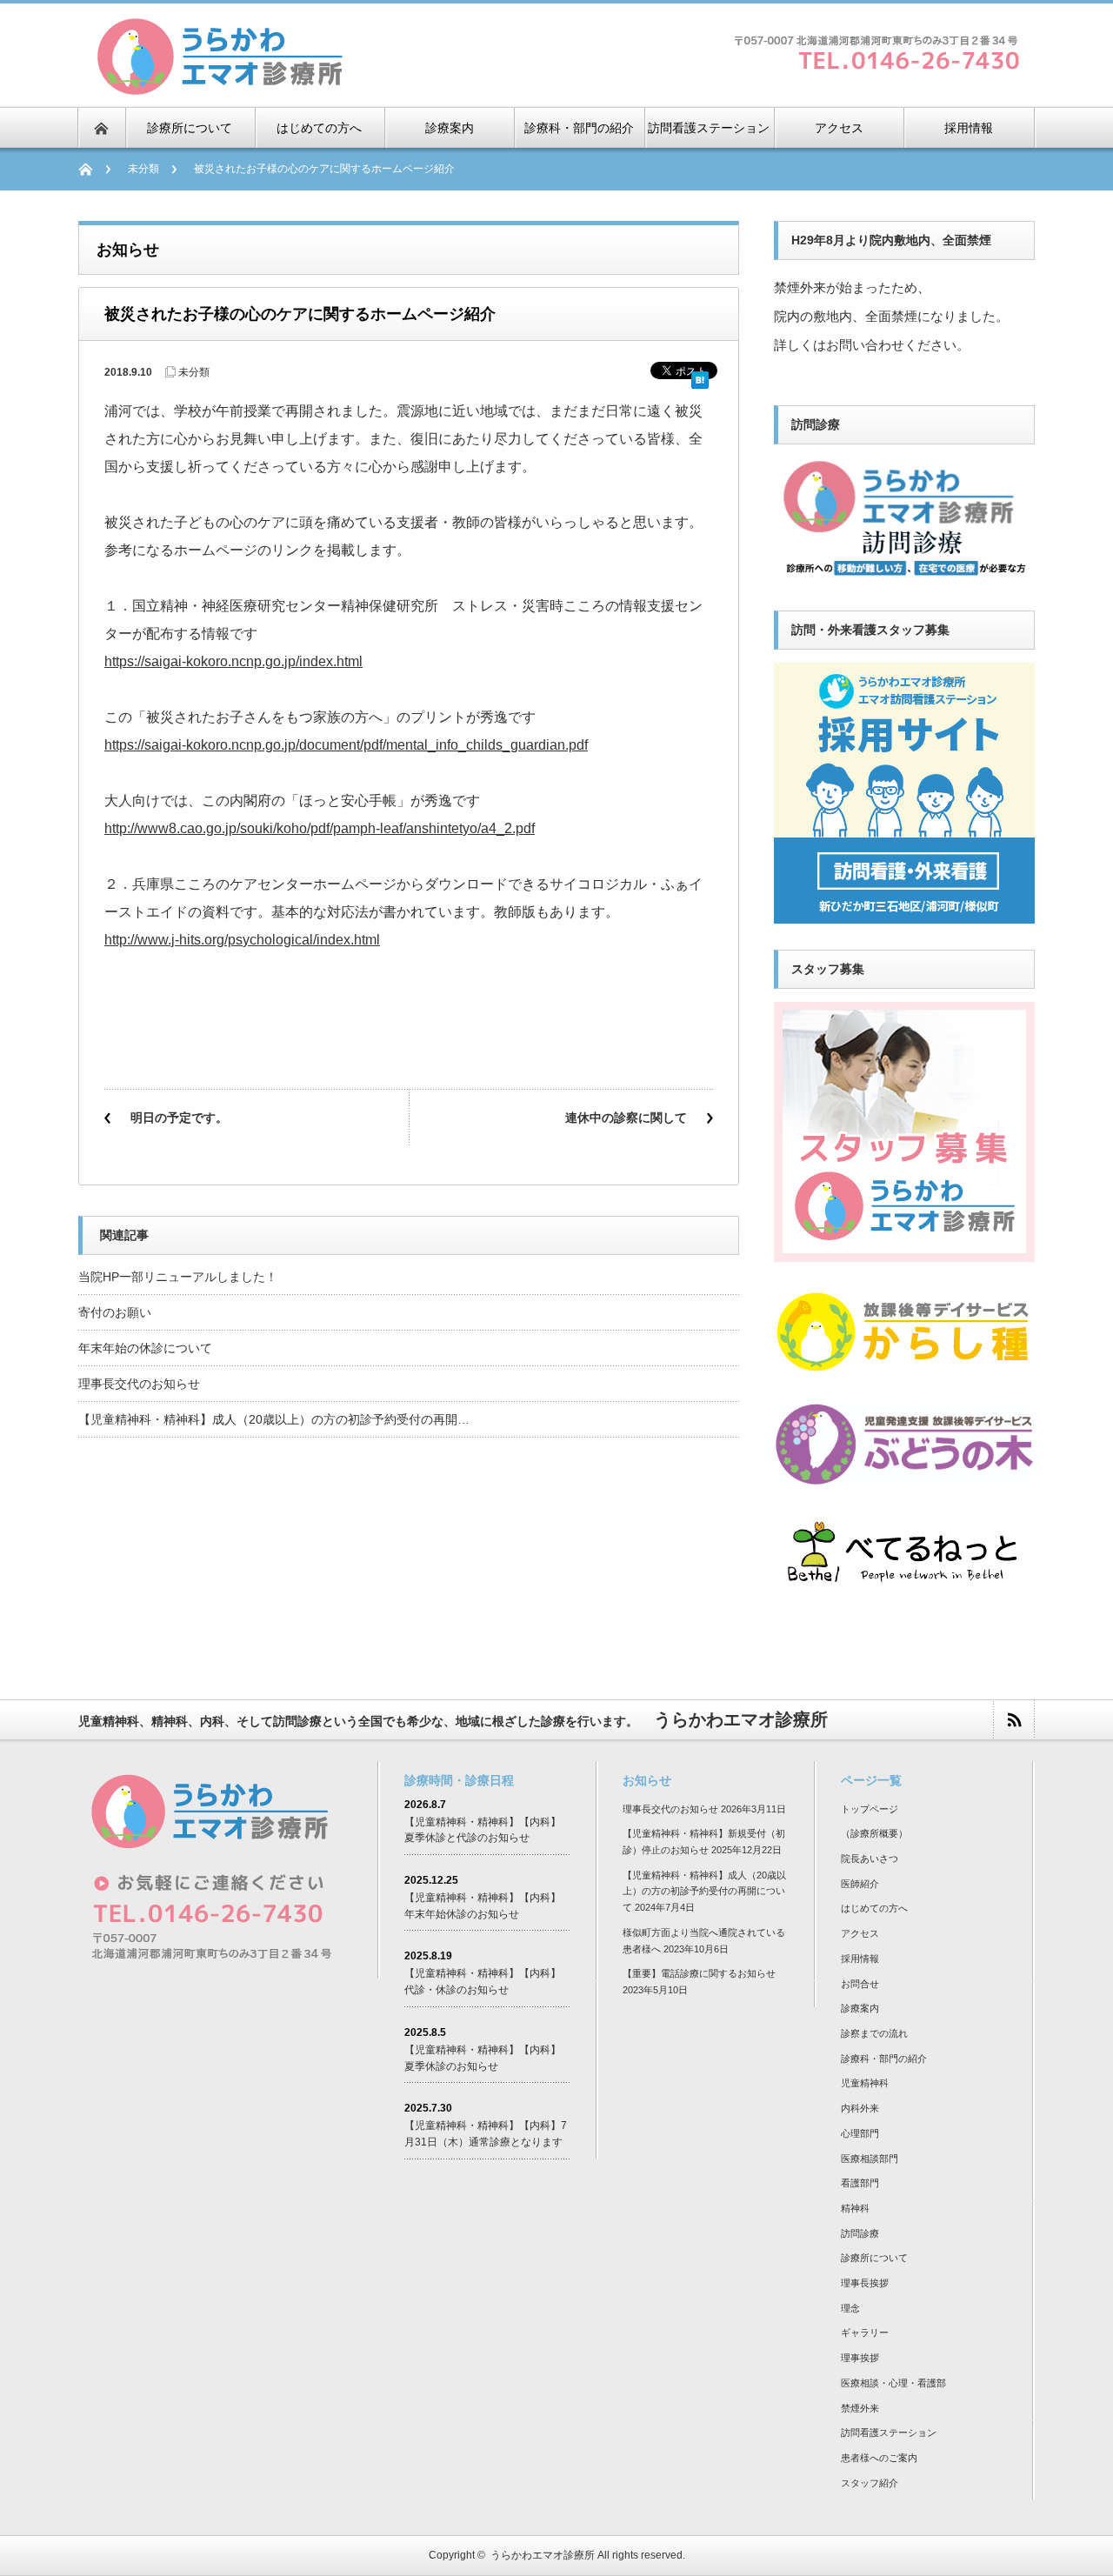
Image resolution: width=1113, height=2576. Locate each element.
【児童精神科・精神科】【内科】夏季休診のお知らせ (483, 2058)
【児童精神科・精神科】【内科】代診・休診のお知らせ (483, 1982)
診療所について (874, 2258)
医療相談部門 (870, 2159)
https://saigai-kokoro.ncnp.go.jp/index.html (233, 661)
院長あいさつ (870, 1859)
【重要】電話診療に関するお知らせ (699, 1973)
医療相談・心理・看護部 (893, 2383)
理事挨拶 (860, 2358)
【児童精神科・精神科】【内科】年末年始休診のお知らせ (483, 1906)
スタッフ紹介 (870, 2483)
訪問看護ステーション (889, 2433)
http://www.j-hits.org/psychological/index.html (242, 940)
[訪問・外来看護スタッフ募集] (904, 916)
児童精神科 (865, 2083)
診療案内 (860, 2008)
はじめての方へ (874, 1908)
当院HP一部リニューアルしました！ (178, 1277)
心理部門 (860, 2133)
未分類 (143, 169)
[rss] (1013, 1720)
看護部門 (860, 2183)
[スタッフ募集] (904, 1255)
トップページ (870, 1809)
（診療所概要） (874, 1833)
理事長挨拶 (865, 2283)
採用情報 (860, 1959)
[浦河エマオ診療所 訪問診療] (904, 577)
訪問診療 (860, 2233)
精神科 (855, 2208)
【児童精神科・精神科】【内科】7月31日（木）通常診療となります (486, 2134)
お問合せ (860, 1984)
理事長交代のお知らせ (139, 1384)
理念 (850, 2308)
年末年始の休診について (145, 1348)
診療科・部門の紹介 (884, 2059)
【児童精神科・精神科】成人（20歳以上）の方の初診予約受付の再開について (704, 1891)
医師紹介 (860, 1884)
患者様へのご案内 (879, 2458)
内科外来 (860, 2108)
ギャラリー (865, 2332)
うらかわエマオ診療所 (543, 2555)
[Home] (94, 169)
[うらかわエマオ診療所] (219, 88)
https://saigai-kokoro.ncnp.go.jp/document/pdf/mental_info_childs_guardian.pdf (346, 745)
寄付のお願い (115, 1312)
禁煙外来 (860, 2408)
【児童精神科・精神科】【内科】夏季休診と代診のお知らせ (483, 1830)
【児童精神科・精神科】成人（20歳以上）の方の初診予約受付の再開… (274, 1419)
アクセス (860, 1933)
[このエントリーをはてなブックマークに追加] (700, 374)
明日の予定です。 (179, 1118)
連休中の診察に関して (626, 1118)
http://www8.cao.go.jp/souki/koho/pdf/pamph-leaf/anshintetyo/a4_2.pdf (320, 828)
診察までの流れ (874, 2033)
